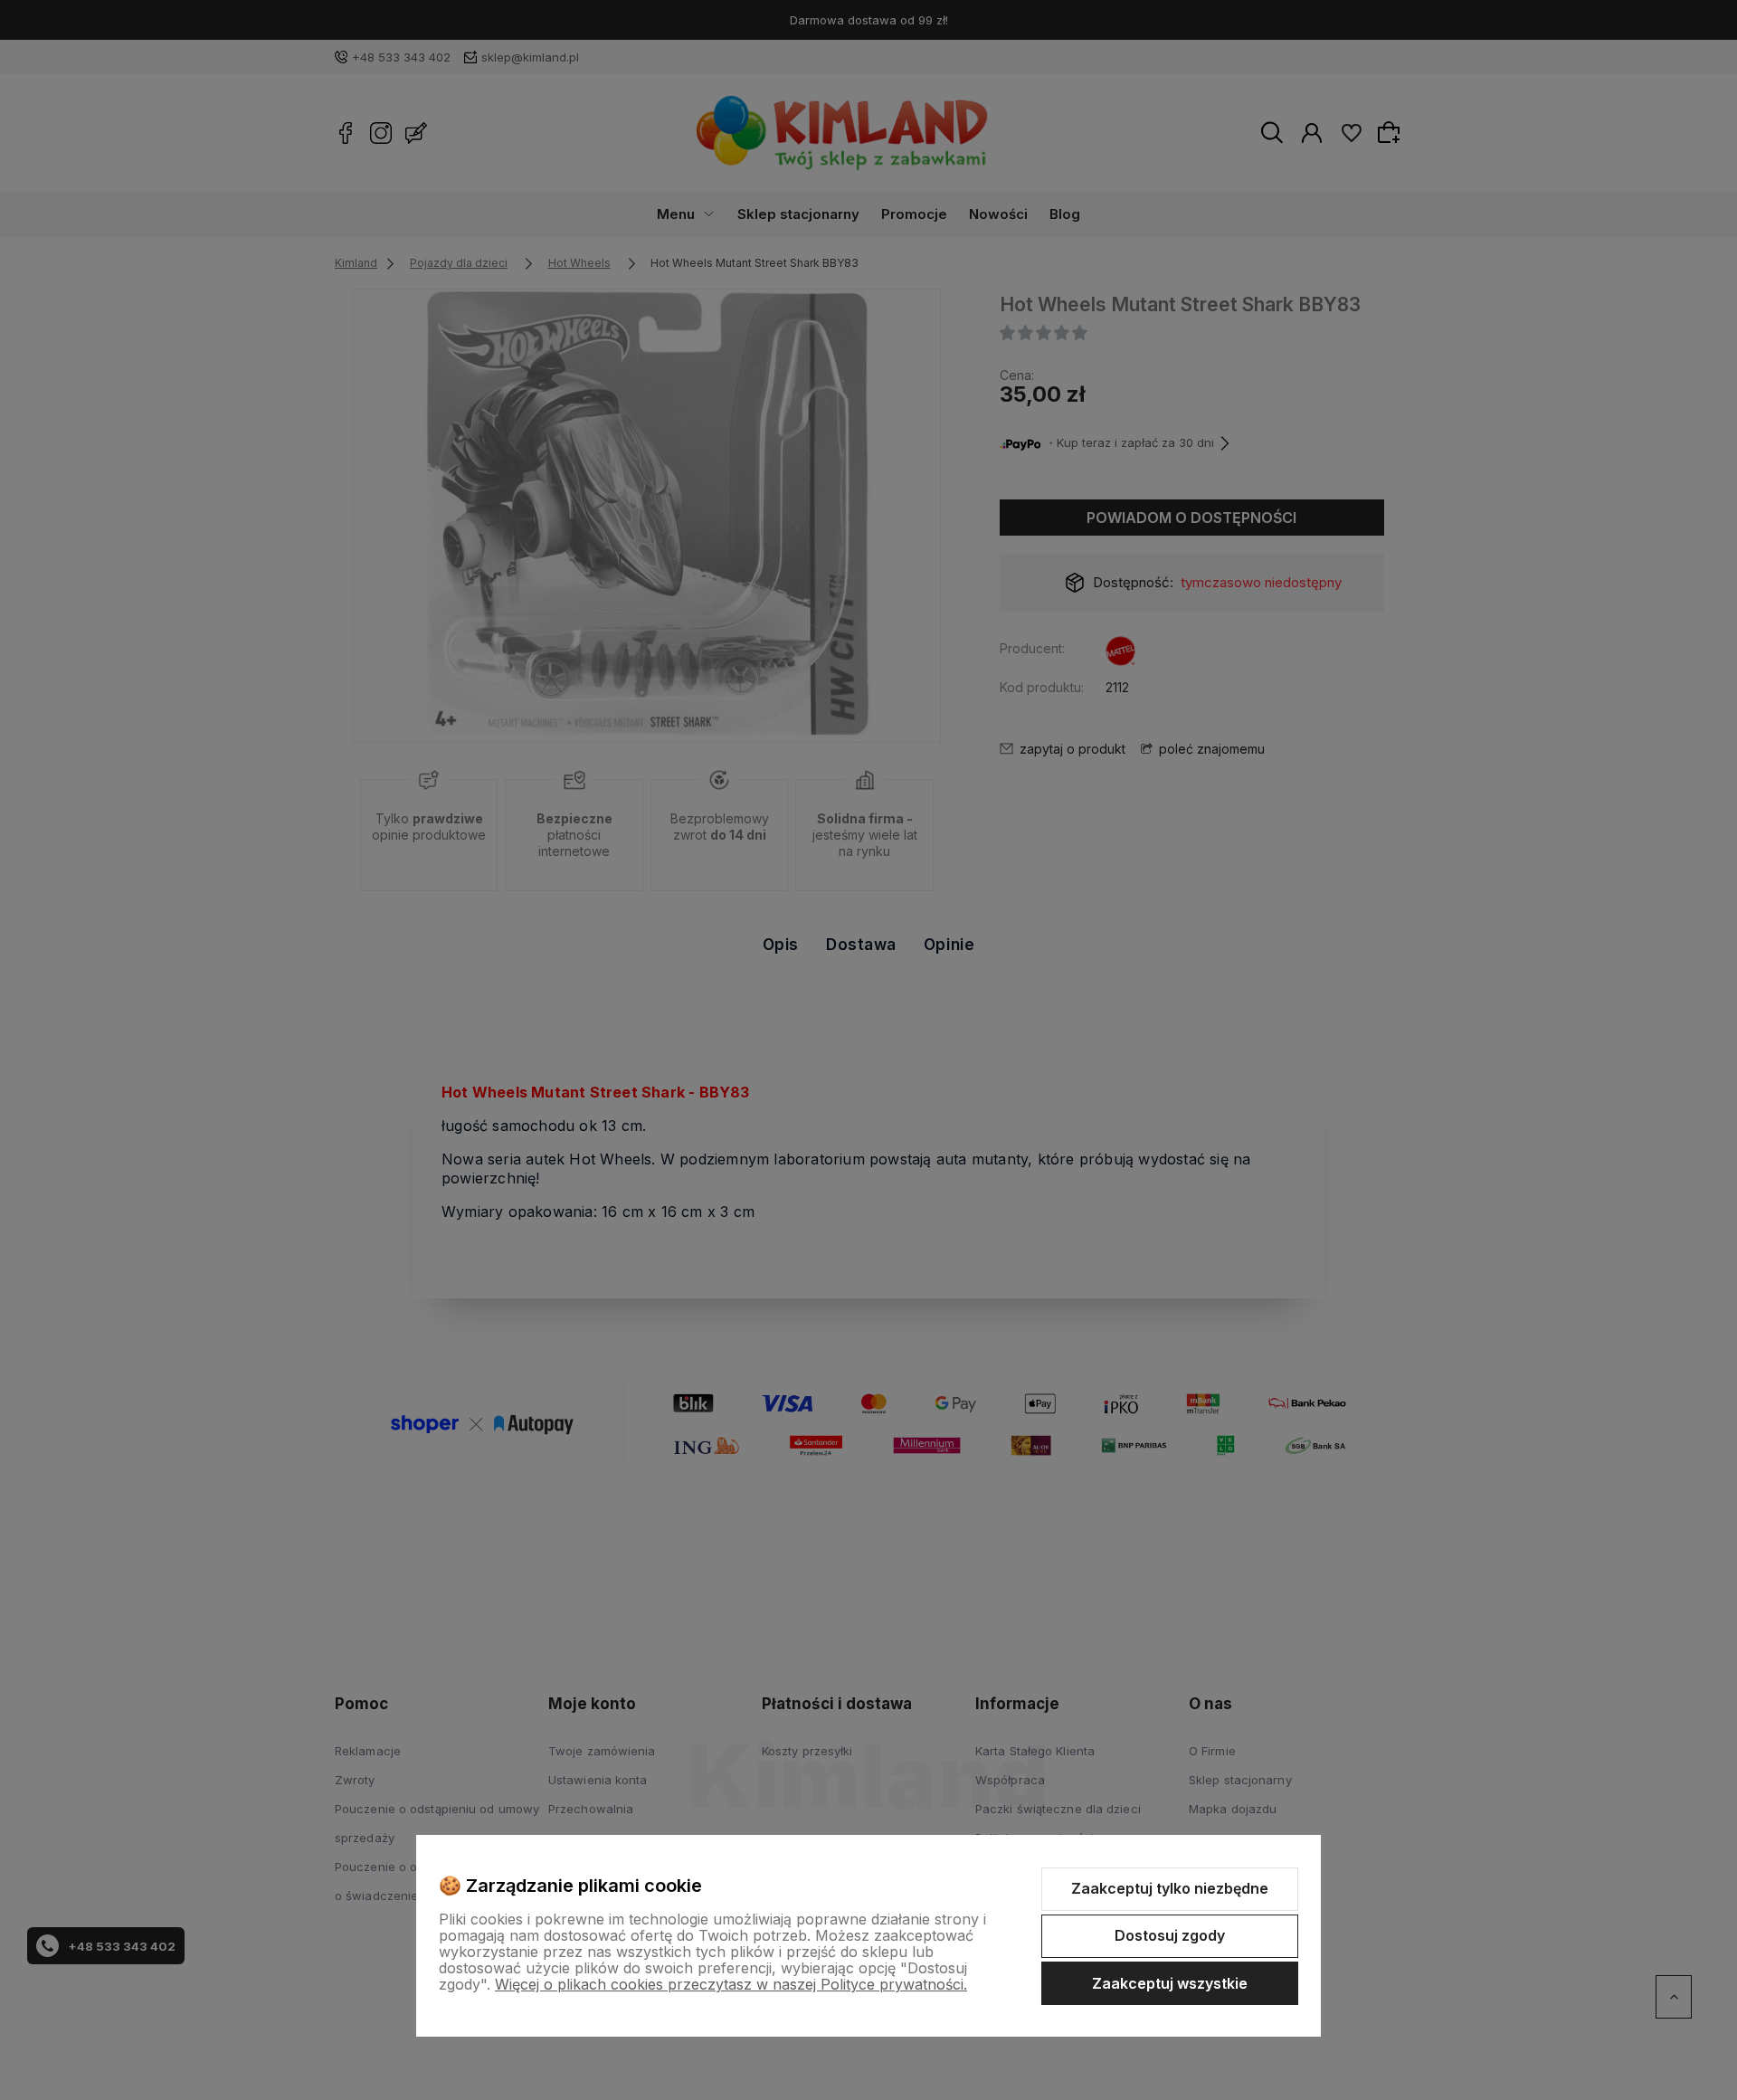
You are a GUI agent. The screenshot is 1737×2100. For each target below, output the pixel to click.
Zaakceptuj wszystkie (1170, 1983)
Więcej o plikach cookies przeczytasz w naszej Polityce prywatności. (731, 1984)
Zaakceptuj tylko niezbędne (1170, 1888)
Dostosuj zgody (1170, 1935)
